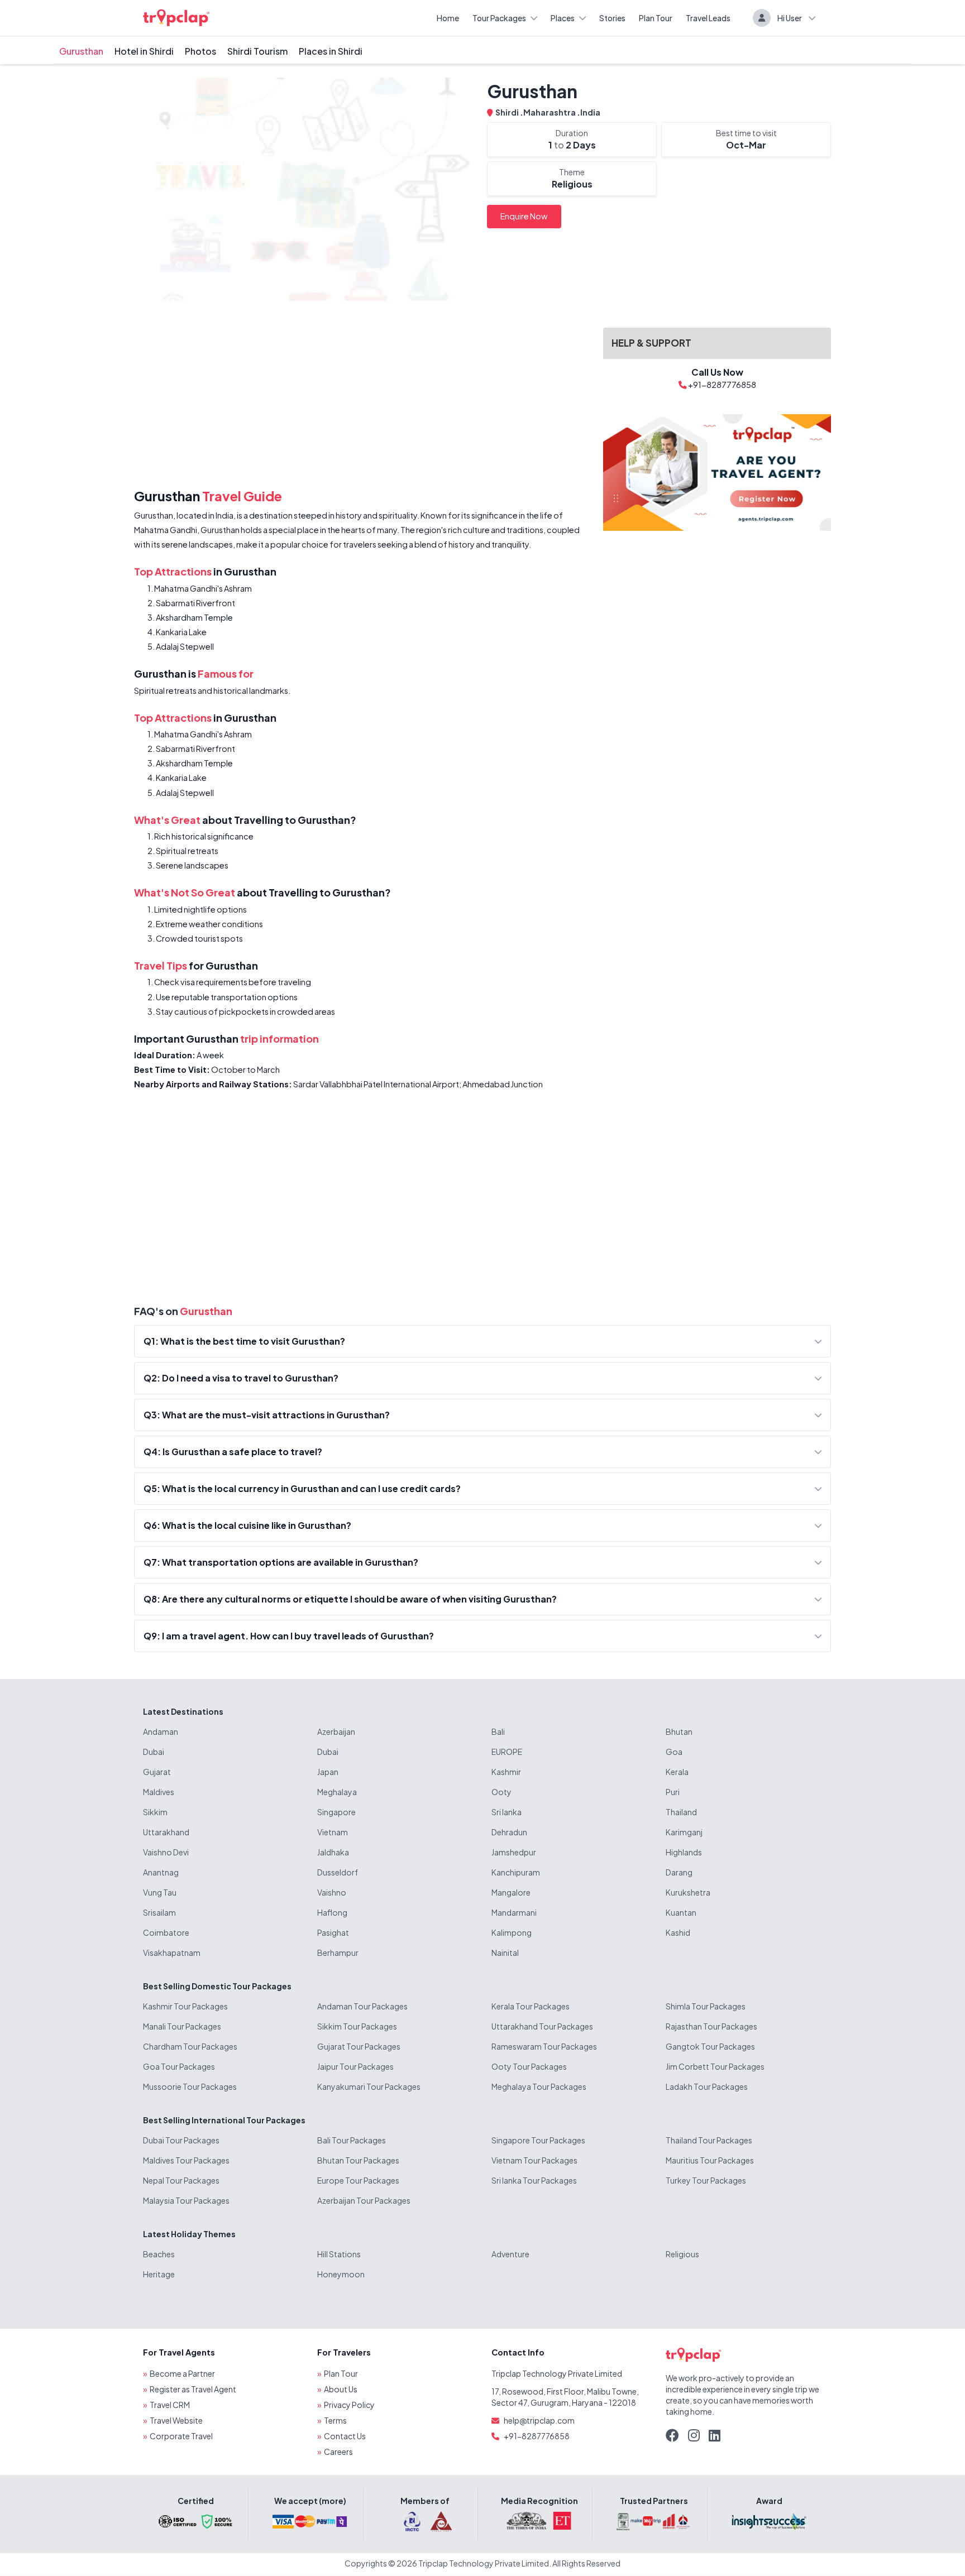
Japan (328, 1772)
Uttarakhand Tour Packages (542, 2026)
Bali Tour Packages (352, 2140)
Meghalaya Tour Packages (539, 2086)
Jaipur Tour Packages (355, 2066)
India (590, 112)
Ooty (501, 1792)
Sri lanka (507, 1812)
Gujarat (157, 1772)
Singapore (336, 1812)
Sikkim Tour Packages (357, 2026)
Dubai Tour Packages (181, 2140)
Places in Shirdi (331, 51)
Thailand (681, 1812)
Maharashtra (550, 112)
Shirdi (508, 112)
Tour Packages (499, 18)
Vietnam (333, 1832)
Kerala (677, 1772)
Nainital (505, 1953)
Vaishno (332, 1892)
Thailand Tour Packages (709, 2140)
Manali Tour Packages (182, 2026)
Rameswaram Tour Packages (544, 2046)
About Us (341, 2389)
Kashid (678, 1932)
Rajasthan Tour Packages (711, 2026)
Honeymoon (341, 2274)
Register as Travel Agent (193, 2389)
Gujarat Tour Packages (359, 2046)
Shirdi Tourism (257, 51)
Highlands (684, 1852)
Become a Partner (182, 2373)
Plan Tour (656, 18)
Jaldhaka (333, 1852)
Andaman (161, 1731)
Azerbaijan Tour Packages (364, 2200)
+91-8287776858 (537, 2436)
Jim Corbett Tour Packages (715, 2066)
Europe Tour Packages (358, 2180)
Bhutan (679, 1731)
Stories (612, 18)
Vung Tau (160, 1892)
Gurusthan (81, 51)
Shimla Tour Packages (706, 2006)
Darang (679, 1872)
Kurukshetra (688, 1892)
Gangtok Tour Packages (710, 2046)
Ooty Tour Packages (529, 2066)
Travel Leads (708, 18)
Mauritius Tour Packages (710, 2160)
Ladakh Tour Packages (707, 2086)
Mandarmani (514, 1912)
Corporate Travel (181, 2436)
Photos (200, 51)
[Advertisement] (362, 397)
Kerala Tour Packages (531, 2006)
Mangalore (511, 1892)
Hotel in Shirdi (144, 51)
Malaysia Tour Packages (186, 2200)
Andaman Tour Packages (362, 2006)
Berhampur (338, 1953)
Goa (674, 1752)
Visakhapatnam (172, 1953)
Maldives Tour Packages (186, 2160)
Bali (498, 1731)
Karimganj (684, 1832)
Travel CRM (170, 2405)
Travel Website (176, 2420)
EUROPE (507, 1752)
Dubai (154, 1752)
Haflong (332, 1912)
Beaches (159, 2254)
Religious (682, 2254)
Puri (673, 1792)
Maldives (159, 1792)
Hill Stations (339, 2254)
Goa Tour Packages (179, 2066)
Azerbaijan (336, 1731)
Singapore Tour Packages (538, 2140)
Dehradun (509, 1832)
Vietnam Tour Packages (534, 2160)
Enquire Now (524, 216)
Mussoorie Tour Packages (190, 2086)
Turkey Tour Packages (706, 2180)
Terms (335, 2420)
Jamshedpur (514, 1852)
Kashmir (506, 1772)
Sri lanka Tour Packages (534, 2180)
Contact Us (345, 2436)
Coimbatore (166, 1932)
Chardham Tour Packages (190, 2046)
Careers (338, 2452)
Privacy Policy (349, 2405)
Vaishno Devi (166, 1852)
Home (448, 18)
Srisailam (159, 1912)
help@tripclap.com (539, 2420)
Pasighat (333, 1932)
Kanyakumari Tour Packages (369, 2086)
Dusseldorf (338, 1872)
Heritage (159, 2274)
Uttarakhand (166, 1832)
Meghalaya (337, 1792)
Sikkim (155, 1812)
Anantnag (161, 1872)
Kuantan (681, 1912)
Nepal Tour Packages (181, 2180)
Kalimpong (512, 1932)
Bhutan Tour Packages (358, 2160)
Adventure (510, 2254)
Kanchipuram (516, 1872)
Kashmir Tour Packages (185, 2006)
